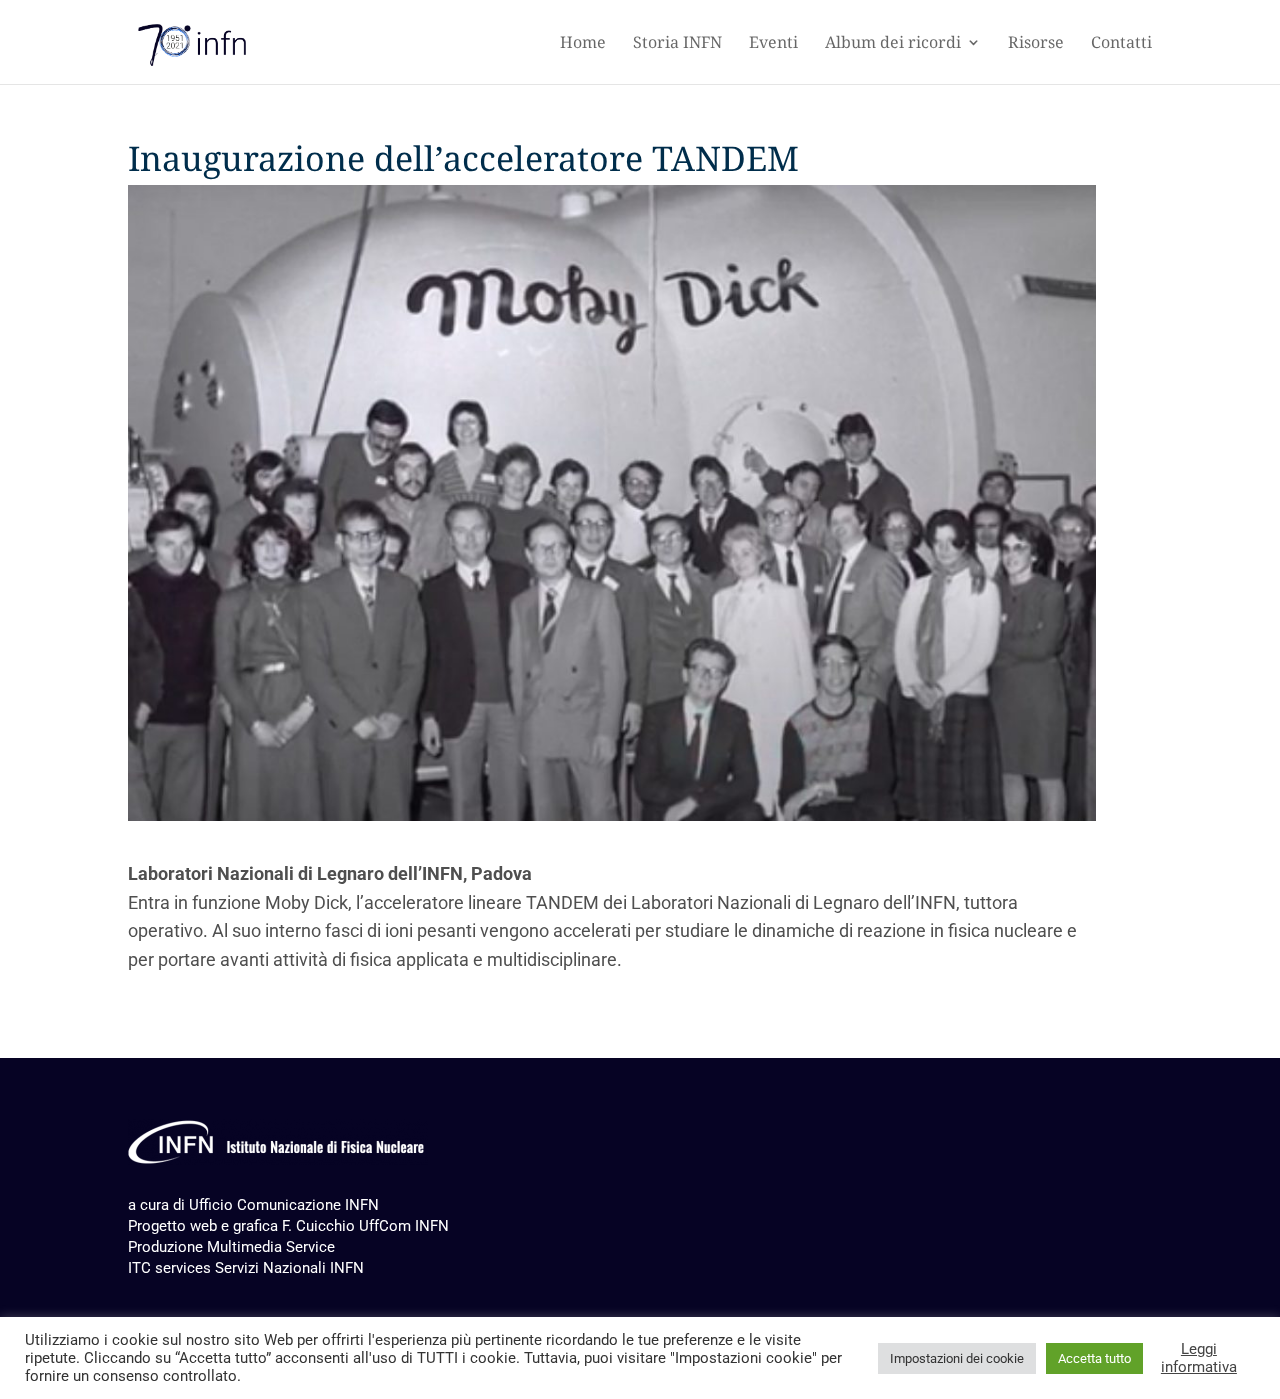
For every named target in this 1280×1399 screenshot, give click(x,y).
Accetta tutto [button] (1094, 1358)
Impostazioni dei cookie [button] (957, 1358)
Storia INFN (677, 44)
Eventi (773, 44)
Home (583, 44)
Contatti (1121, 44)
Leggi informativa (1199, 1358)
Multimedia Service (271, 1247)
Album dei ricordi (893, 44)
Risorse (1036, 44)
